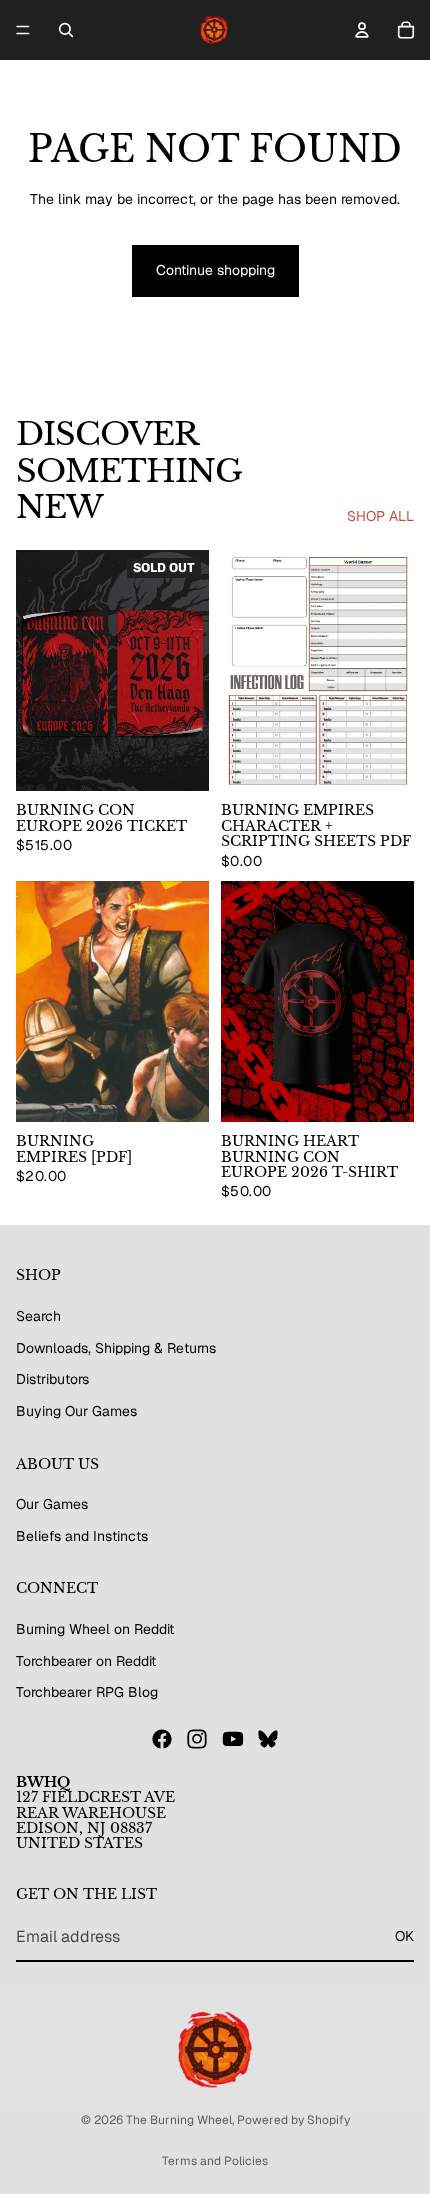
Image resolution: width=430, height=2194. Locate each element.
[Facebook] (162, 1739)
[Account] (362, 30)
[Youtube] (233, 1739)
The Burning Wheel (179, 2120)
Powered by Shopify (293, 2120)
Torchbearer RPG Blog (87, 1692)
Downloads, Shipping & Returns (116, 1348)
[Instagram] (197, 1739)
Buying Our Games (76, 1411)
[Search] (66, 30)
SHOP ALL (380, 516)
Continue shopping (215, 270)
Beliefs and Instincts (82, 1536)
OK (404, 1936)
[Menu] (23, 30)
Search (38, 1316)
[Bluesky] (268, 1739)
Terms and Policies (215, 2161)
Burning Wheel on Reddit (95, 1629)
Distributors (52, 1379)
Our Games (52, 1504)
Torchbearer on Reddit (86, 1661)
